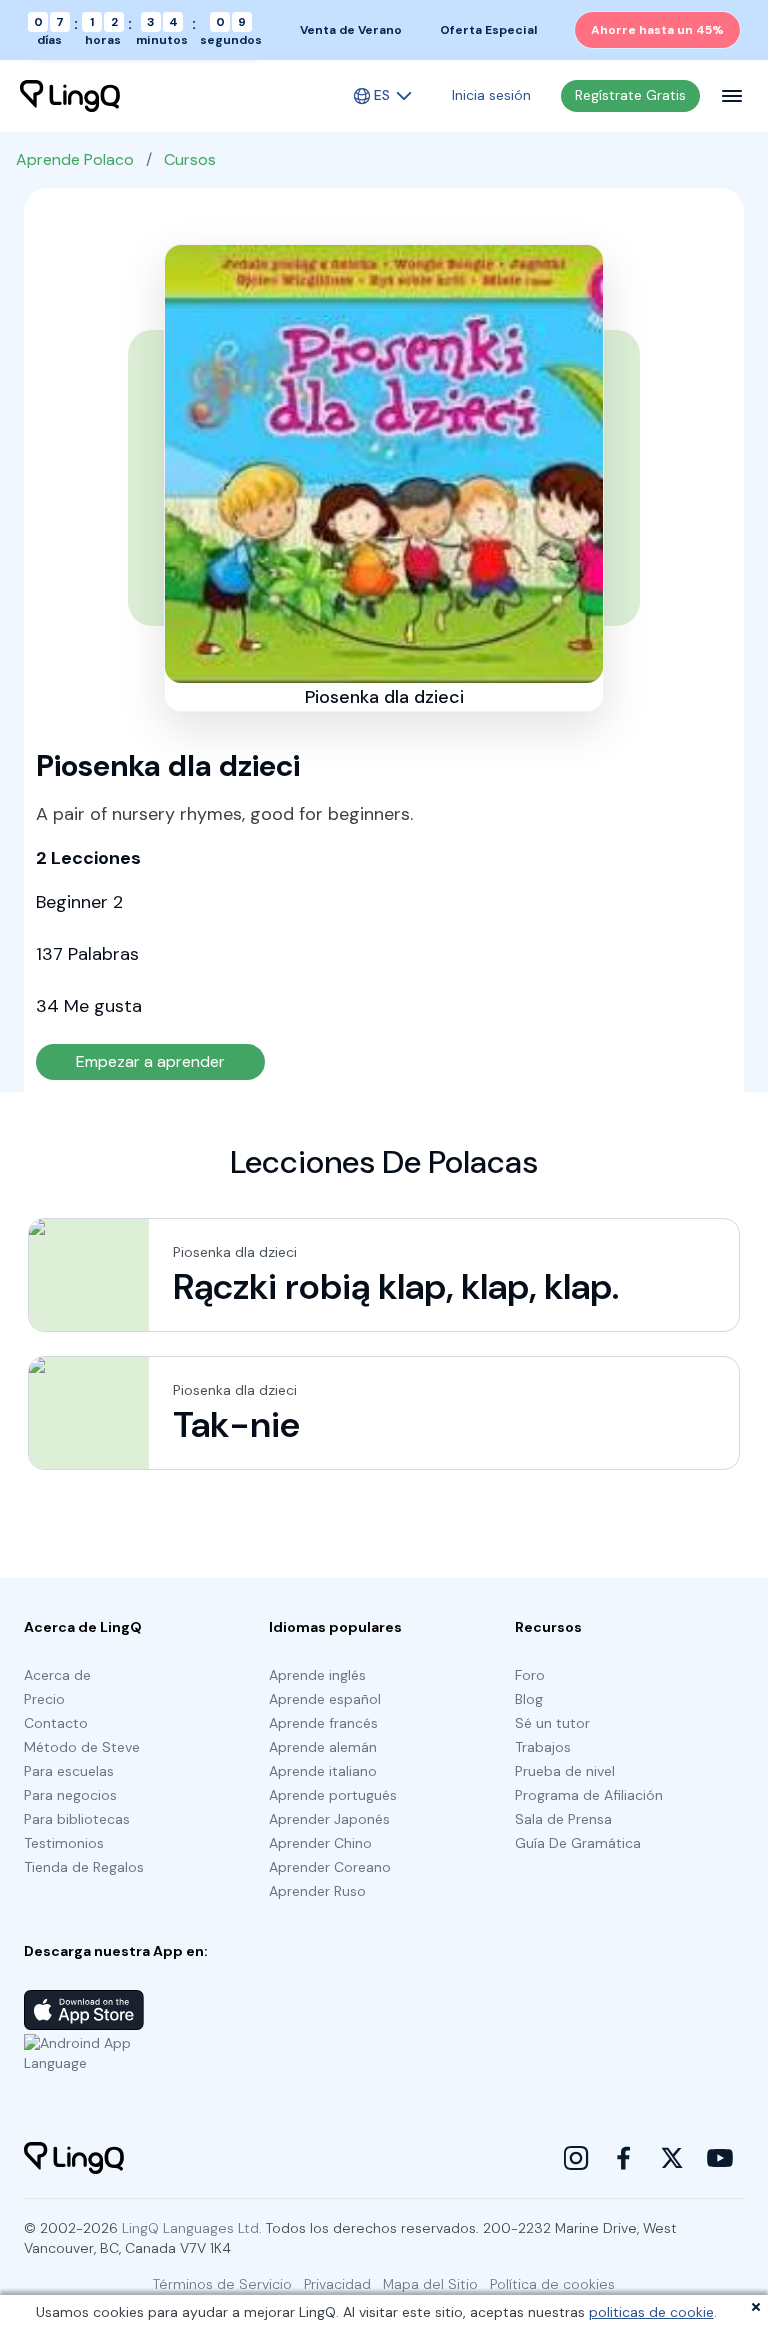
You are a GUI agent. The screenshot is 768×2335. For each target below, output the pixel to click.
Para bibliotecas (77, 1819)
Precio (44, 1699)
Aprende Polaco (75, 159)
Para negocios (70, 1795)
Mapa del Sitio (430, 2284)
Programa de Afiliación (589, 1795)
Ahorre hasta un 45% (657, 30)
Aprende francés (323, 1723)
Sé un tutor (552, 1723)
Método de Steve (82, 1747)
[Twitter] (672, 2158)
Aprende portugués (333, 1795)
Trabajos (543, 1747)
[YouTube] (720, 2158)
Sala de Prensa (563, 1819)
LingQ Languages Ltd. (192, 2228)
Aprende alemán (323, 1747)
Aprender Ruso (317, 1891)
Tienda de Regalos (84, 1867)
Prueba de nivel (565, 1771)
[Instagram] (576, 2158)
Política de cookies (552, 2284)
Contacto (56, 1723)
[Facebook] (624, 2158)
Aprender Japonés (329, 1819)
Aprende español (325, 1699)
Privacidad (337, 2284)
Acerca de (57, 1675)
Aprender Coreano (330, 1867)
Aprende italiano (323, 1771)
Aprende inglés (317, 1675)
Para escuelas (69, 1771)
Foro (530, 1675)
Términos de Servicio (222, 2284)
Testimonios (64, 1843)
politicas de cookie (651, 2312)
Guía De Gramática (578, 1843)
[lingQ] (70, 96)
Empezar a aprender (150, 1061)
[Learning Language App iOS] (84, 2010)
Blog (529, 1699)
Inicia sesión (491, 95)
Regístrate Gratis (630, 95)
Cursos (190, 159)
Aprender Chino (320, 1843)
